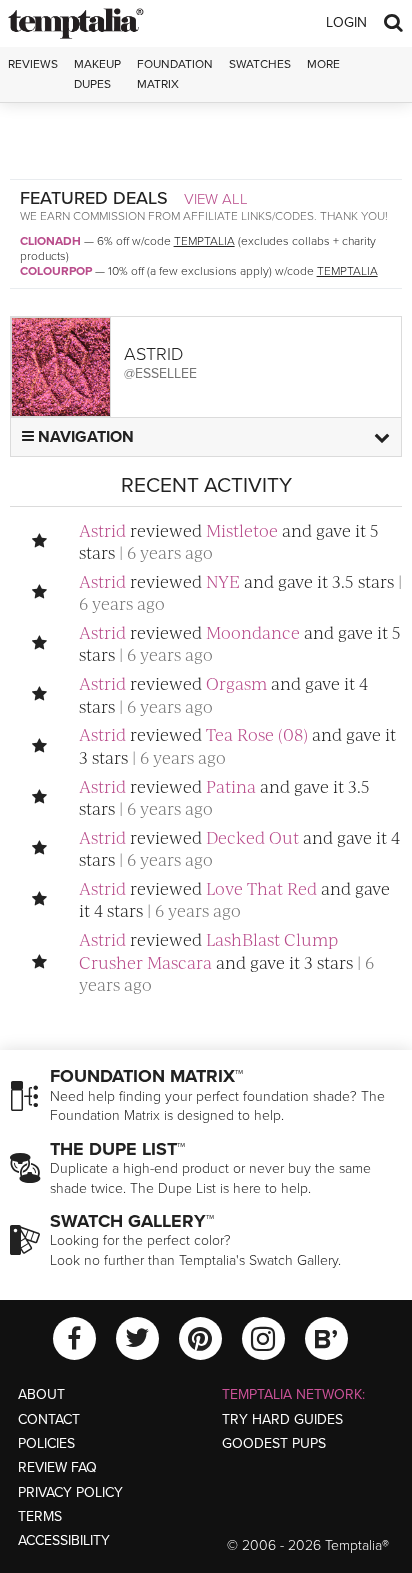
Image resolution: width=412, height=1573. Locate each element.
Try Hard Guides (282, 1419)
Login (346, 22)
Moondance (253, 632)
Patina (231, 786)
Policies (46, 1443)
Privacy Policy (70, 1492)
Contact (49, 1419)
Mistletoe (242, 530)
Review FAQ (57, 1467)
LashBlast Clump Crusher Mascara (208, 950)
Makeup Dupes (97, 73)
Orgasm (236, 683)
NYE (223, 581)
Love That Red (261, 888)
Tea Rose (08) (257, 734)
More (323, 64)
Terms (40, 1516)
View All (216, 199)
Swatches (260, 64)
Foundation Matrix (175, 73)
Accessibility (64, 1540)
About (41, 1394)
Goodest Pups (274, 1443)
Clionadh (50, 241)
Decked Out (252, 837)
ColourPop (56, 271)
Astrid (102, 530)
